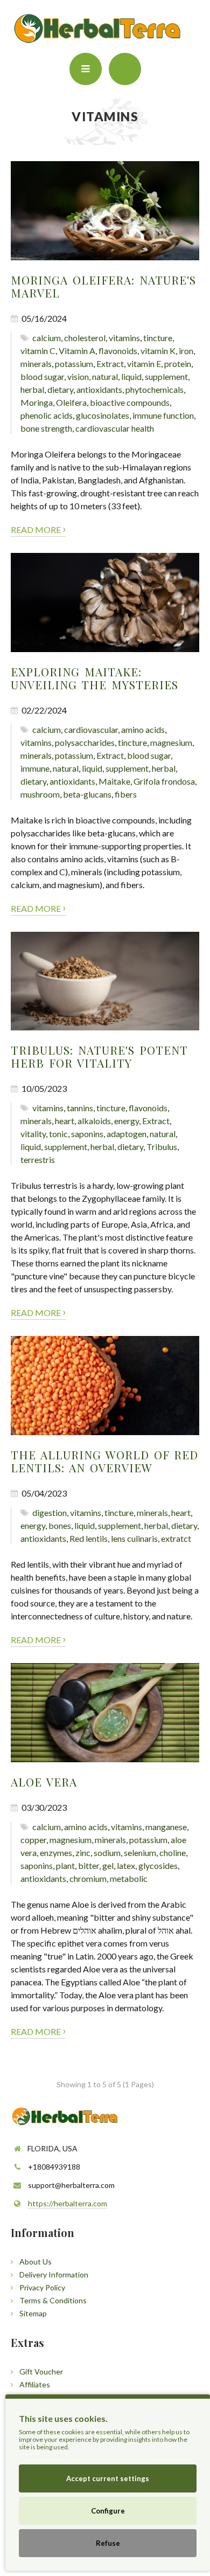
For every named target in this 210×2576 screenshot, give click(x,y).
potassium (74, 363)
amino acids (143, 729)
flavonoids (118, 351)
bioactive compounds (130, 402)
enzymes (56, 1853)
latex (126, 1865)
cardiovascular (91, 729)
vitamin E (144, 363)
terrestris (38, 1159)
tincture (158, 338)
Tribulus (162, 1147)
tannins (80, 1108)
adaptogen (127, 1134)
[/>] (105, 211)
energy (127, 1121)
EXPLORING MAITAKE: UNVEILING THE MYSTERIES (94, 678)
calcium (47, 338)
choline (173, 1853)
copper (33, 1840)
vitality (33, 1134)
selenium (140, 1853)
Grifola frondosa (164, 781)
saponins (87, 1134)
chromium (88, 1878)
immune (35, 768)
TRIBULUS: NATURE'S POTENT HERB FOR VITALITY (99, 1056)
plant (65, 1865)
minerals (36, 363)
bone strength (46, 428)
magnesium (171, 742)
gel (108, 1865)
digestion (50, 1512)
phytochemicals (155, 389)
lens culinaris (134, 1538)
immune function (163, 415)
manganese (166, 1827)
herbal (32, 389)
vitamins (124, 338)
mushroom (40, 794)
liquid (131, 376)
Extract (110, 363)
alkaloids (94, 1121)
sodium (107, 1853)
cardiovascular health (115, 428)
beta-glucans (87, 794)
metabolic (129, 1878)
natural (105, 376)
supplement (166, 376)
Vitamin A (77, 351)
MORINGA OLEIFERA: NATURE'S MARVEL (103, 286)
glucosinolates (103, 415)
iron (186, 351)
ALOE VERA (44, 1782)
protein (178, 363)
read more (38, 528)
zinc (83, 1853)
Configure (108, 2511)
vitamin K (158, 351)
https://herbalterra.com (68, 2203)
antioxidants (99, 389)
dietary (60, 389)
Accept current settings (108, 2478)
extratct (176, 1538)
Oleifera (71, 402)
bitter (89, 1865)
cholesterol (85, 338)
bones (60, 1525)
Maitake (114, 781)
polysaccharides (85, 742)
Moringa (37, 402)
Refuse (108, 2543)
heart (65, 1121)
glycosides (158, 1865)
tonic (58, 1134)
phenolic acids (47, 415)
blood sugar (42, 376)
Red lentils (89, 1538)
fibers (126, 794)
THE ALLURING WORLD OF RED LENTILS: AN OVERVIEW (104, 1461)
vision (78, 376)
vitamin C (38, 351)
